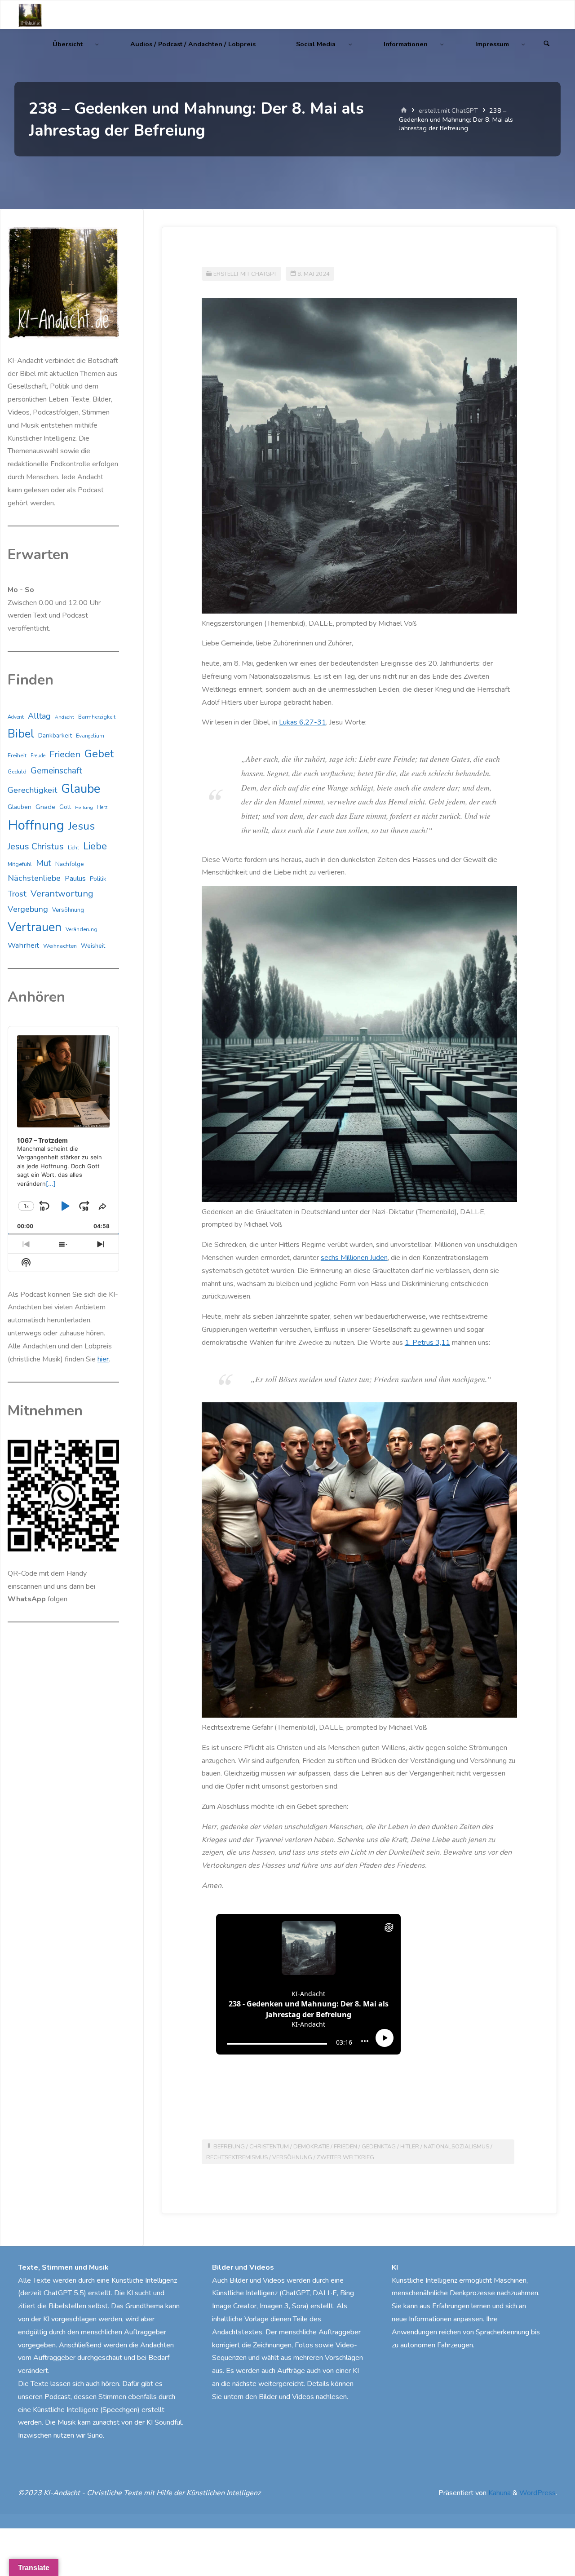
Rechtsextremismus (237, 2157)
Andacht (64, 717)
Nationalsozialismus (456, 2147)
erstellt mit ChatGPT (448, 110)
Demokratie (311, 2147)
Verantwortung (62, 894)
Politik (98, 879)
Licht (73, 848)
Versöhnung (292, 2157)
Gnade (45, 807)
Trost (17, 894)
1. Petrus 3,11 (427, 1343)
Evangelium (90, 736)
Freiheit (17, 756)
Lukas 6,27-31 (303, 722)
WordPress (537, 2493)
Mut (44, 863)
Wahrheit (23, 945)
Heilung (84, 807)
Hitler (410, 2147)
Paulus (75, 879)
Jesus (82, 826)
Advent (16, 717)
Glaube (81, 789)
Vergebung (28, 909)
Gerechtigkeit (32, 790)
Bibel (21, 734)
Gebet (99, 754)
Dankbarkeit (55, 736)
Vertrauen (35, 927)
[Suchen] (547, 44)
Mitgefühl (20, 864)
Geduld (17, 772)
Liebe (95, 846)
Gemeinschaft (56, 771)
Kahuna (499, 2493)
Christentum (269, 2147)
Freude (38, 756)
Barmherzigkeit (97, 717)
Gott (65, 807)
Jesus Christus (36, 846)
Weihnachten (60, 946)
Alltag (39, 716)
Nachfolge (70, 864)
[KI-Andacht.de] (30, 15)
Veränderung (82, 929)
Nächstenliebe (34, 878)
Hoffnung (36, 825)
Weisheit (93, 946)
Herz (102, 807)
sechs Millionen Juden (354, 1258)
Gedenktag (379, 2147)
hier (103, 1359)
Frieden (345, 2147)
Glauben (20, 807)
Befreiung (229, 2147)
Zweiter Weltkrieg (345, 2157)
